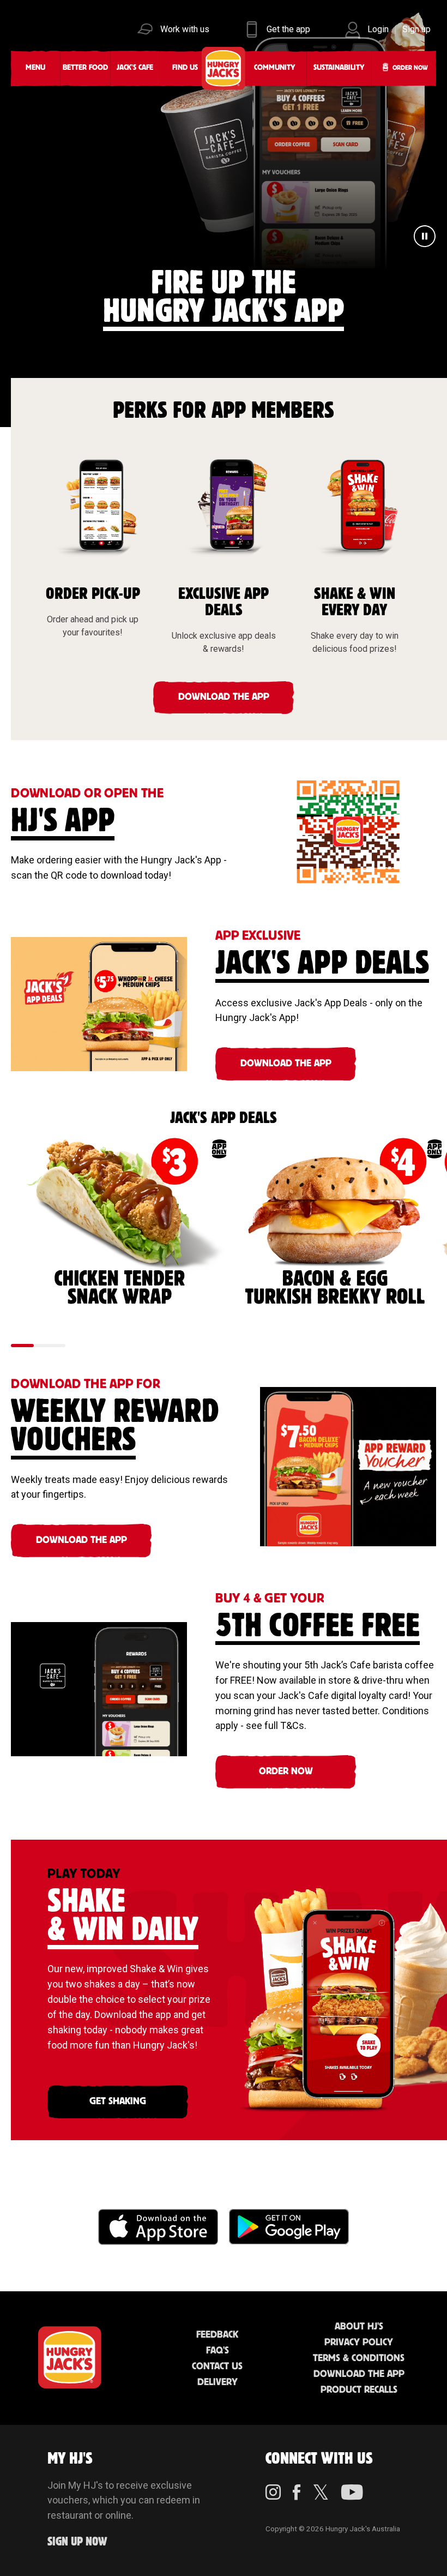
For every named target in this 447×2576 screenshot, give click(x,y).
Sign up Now (77, 2542)
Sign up (416, 29)
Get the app (288, 29)
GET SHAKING (118, 2101)
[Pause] (425, 238)
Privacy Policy (359, 2343)
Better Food (85, 68)
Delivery (218, 2382)
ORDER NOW (286, 1772)
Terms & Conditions (359, 2358)
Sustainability (339, 68)
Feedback (217, 2335)
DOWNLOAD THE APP (224, 697)
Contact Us (217, 2367)
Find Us (185, 68)
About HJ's (359, 2327)
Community (274, 68)
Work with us (185, 29)
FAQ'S (218, 2351)
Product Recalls (359, 2390)
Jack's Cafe (135, 68)
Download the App (359, 2374)
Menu (35, 68)
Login (378, 29)
